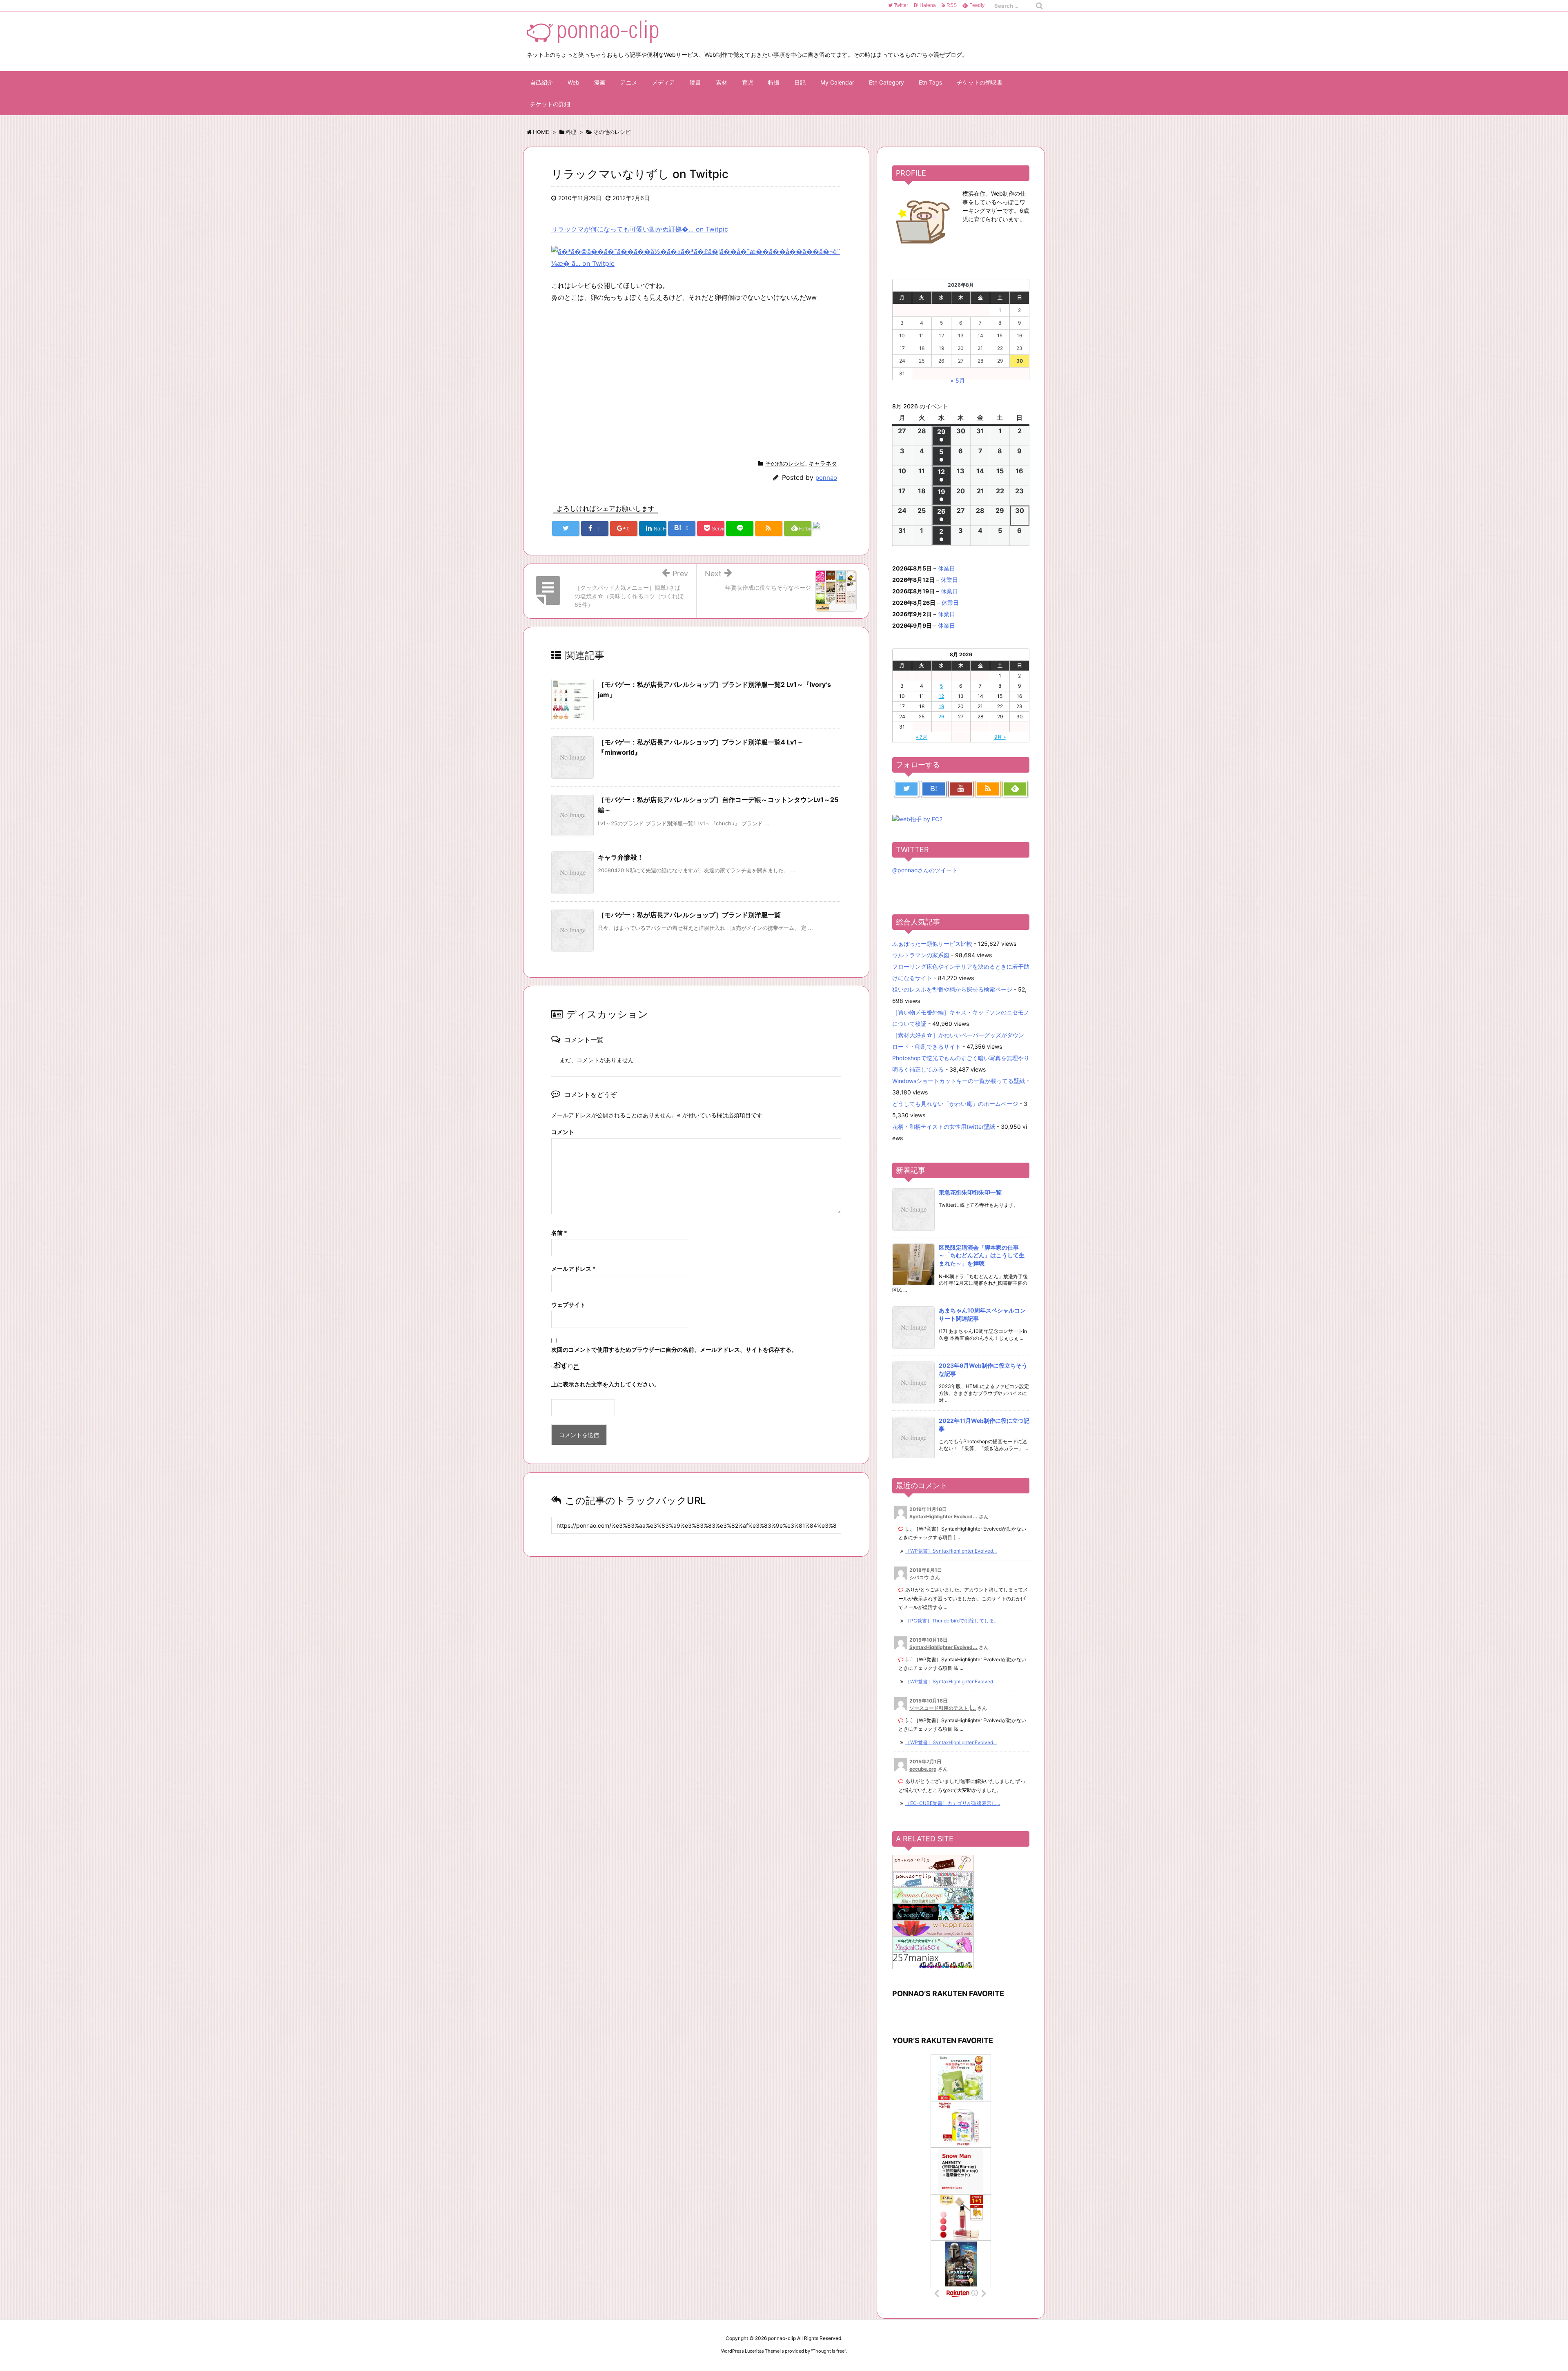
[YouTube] (961, 789)
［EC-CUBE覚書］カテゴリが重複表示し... (953, 1803)
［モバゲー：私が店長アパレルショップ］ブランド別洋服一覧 (689, 915)
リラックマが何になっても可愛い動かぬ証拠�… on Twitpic (640, 229)
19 (941, 706)
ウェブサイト (568, 1305)
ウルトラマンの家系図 (921, 955)
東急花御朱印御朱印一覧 (970, 1192)
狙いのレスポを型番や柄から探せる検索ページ (952, 989)
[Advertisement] (620, 379)
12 (941, 696)
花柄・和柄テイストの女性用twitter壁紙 (944, 1126)
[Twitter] (906, 789)
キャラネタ (823, 463)
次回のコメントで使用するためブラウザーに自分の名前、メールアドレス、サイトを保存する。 (674, 1349)
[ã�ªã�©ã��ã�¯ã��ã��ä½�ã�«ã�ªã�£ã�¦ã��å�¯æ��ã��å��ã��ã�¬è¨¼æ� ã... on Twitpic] (696, 257)
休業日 (947, 568)
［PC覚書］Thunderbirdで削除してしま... (951, 1621)
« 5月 (958, 380)
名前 (559, 1233)
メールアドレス (574, 1269)
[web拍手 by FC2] (827, 529)
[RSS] (769, 528)
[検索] (1039, 6)
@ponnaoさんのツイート (925, 870)
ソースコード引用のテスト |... (943, 1708)
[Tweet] (566, 528)
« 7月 (922, 737)
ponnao (826, 478)
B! (924, 5)
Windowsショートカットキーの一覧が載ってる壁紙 (959, 1081)
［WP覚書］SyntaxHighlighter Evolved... (951, 1551)
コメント (563, 1132)
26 (941, 716)
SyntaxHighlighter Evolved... (943, 1516)
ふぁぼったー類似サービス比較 (932, 944)
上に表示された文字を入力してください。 (606, 1384)
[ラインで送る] (740, 528)
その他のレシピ (785, 463)
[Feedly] (1015, 789)
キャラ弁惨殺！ (621, 857)
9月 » (1000, 737)
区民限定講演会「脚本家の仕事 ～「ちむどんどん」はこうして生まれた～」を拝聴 (982, 1255)
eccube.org (923, 1769)
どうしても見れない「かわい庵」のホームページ (955, 1104)
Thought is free (829, 2351)
